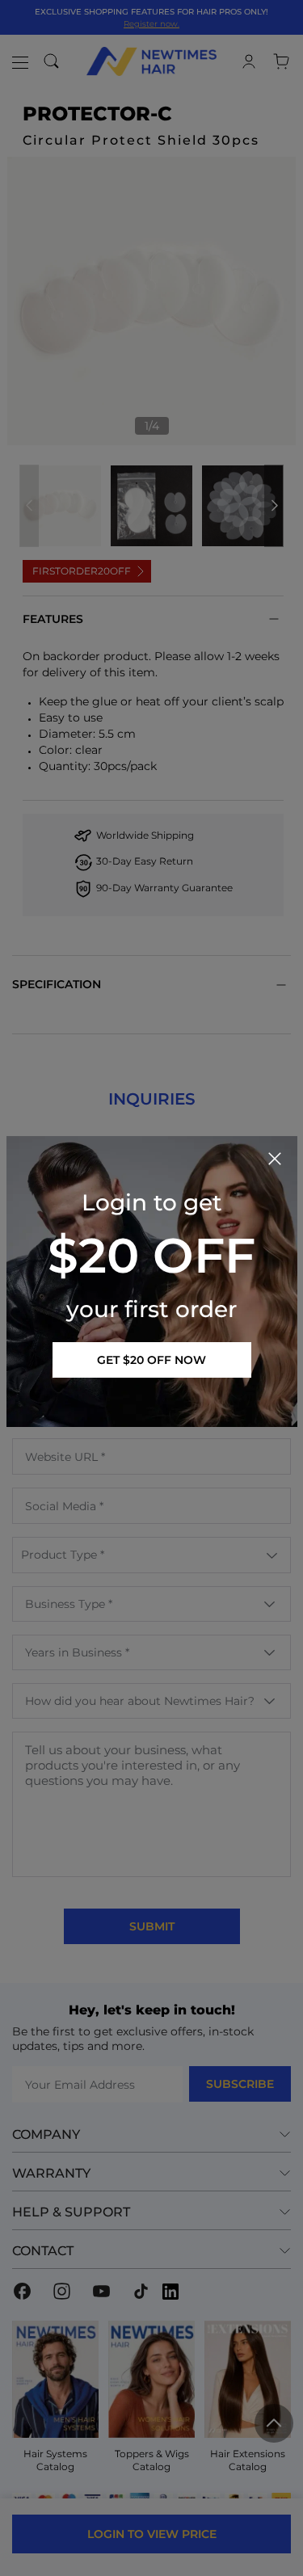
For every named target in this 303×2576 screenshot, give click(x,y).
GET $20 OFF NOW (151, 1360)
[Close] (275, 1159)
